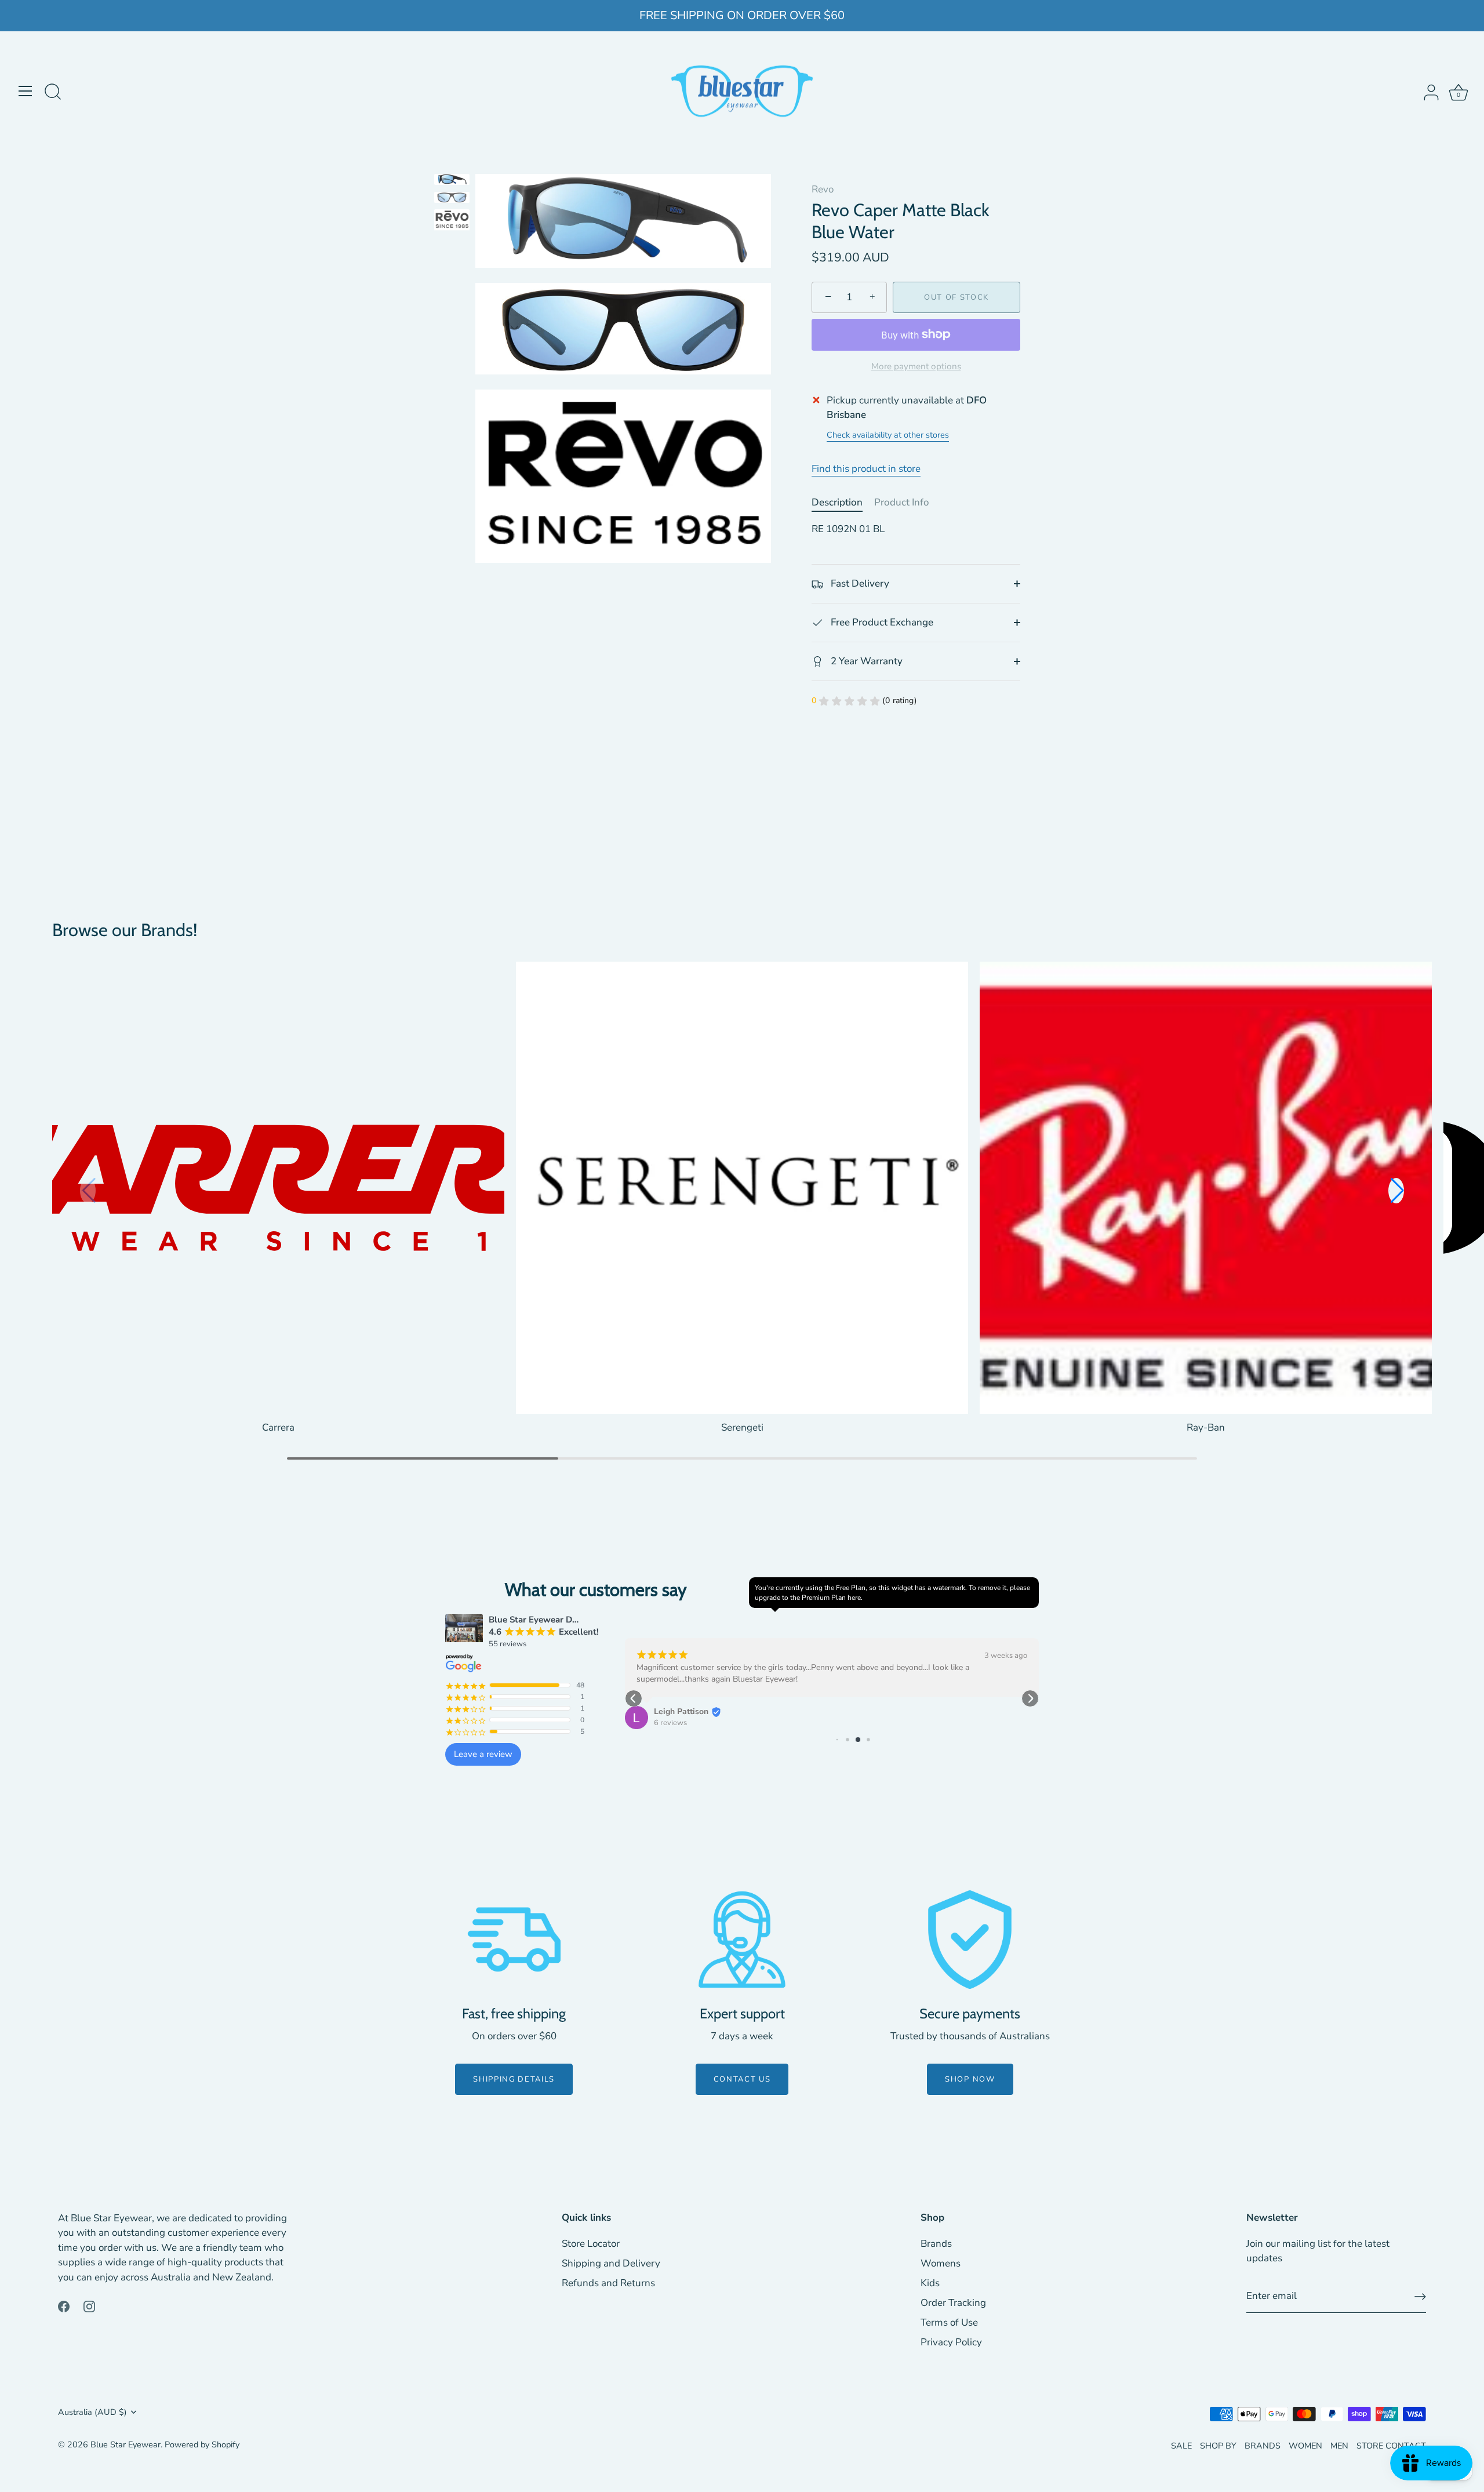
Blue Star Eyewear (126, 2444)
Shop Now (970, 2079)
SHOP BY (1218, 2446)
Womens (941, 2263)
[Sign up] (1420, 2297)
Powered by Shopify (202, 2444)
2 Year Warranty (865, 661)
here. (855, 1598)
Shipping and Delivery (611, 2263)
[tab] (843, 503)
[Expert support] (742, 1940)
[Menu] (26, 91)
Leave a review (483, 1754)
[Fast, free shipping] (514, 1940)
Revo (823, 189)
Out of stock (956, 297)
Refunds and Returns (608, 2283)
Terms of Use (949, 2322)
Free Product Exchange (881, 622)
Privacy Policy (951, 2342)
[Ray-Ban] (1206, 1188)
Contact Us (742, 2079)
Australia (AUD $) (92, 2412)
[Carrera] (278, 1188)
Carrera (278, 1427)
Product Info (902, 502)
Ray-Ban (1206, 1427)
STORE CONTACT (1391, 2446)
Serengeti (742, 1427)
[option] (452, 182)
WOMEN (1305, 2446)
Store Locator (591, 2244)
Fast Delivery (859, 583)
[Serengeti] (742, 1188)
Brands (936, 2244)
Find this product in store (866, 469)
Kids (930, 2283)
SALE (1181, 2446)
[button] (1396, 1191)
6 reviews (605, 1723)
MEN (1339, 2446)
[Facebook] (64, 2306)
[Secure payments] (970, 1940)
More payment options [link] (916, 366)
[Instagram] (89, 2306)
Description (837, 502)
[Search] (53, 93)
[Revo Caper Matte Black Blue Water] (452, 179)
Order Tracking (953, 2303)
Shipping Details (514, 2079)
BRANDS (1263, 2446)
